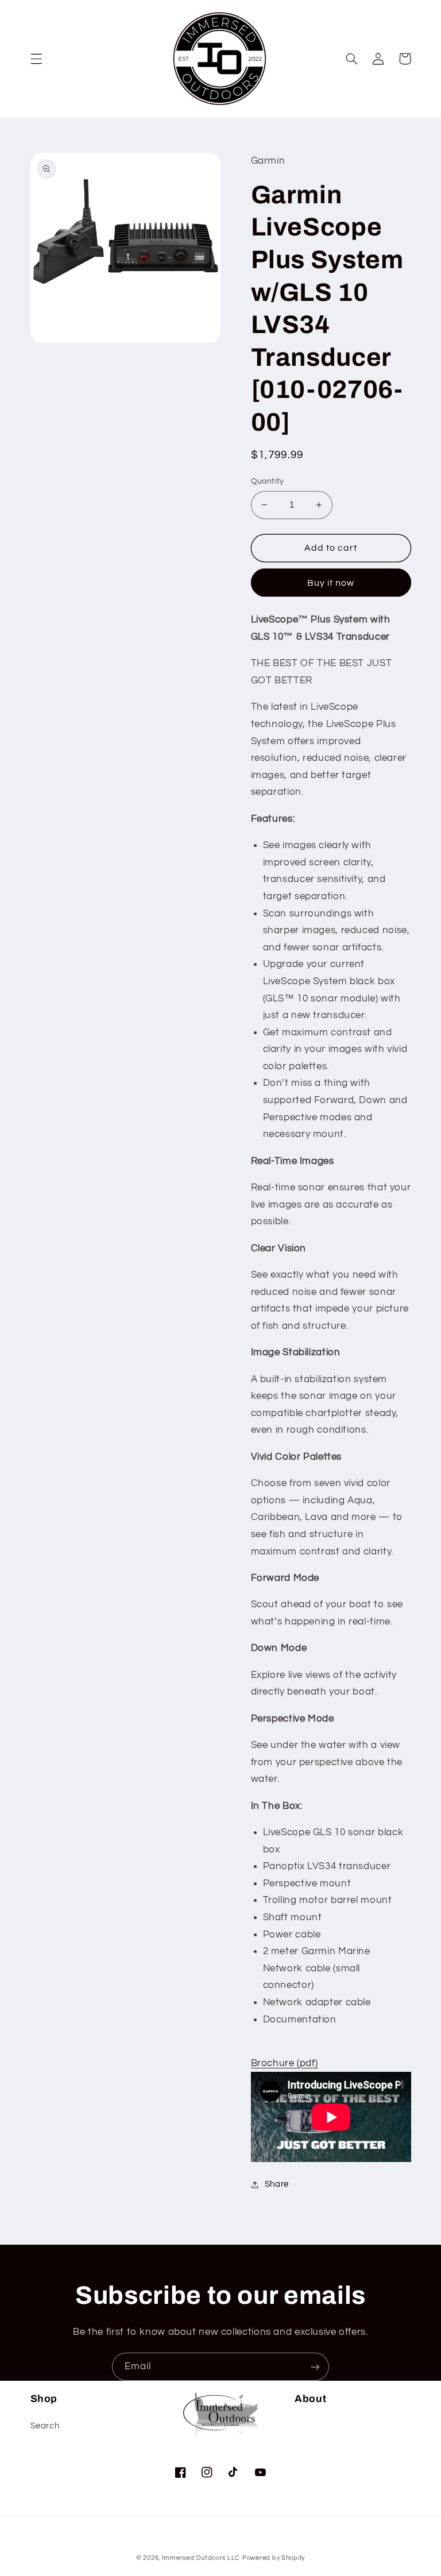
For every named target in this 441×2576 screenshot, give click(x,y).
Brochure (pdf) (285, 2063)
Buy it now (331, 583)
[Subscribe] (315, 2367)
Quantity (268, 481)
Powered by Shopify (274, 2558)
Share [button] (277, 2184)
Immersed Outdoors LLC (201, 2558)
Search (45, 2426)
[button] (36, 59)
